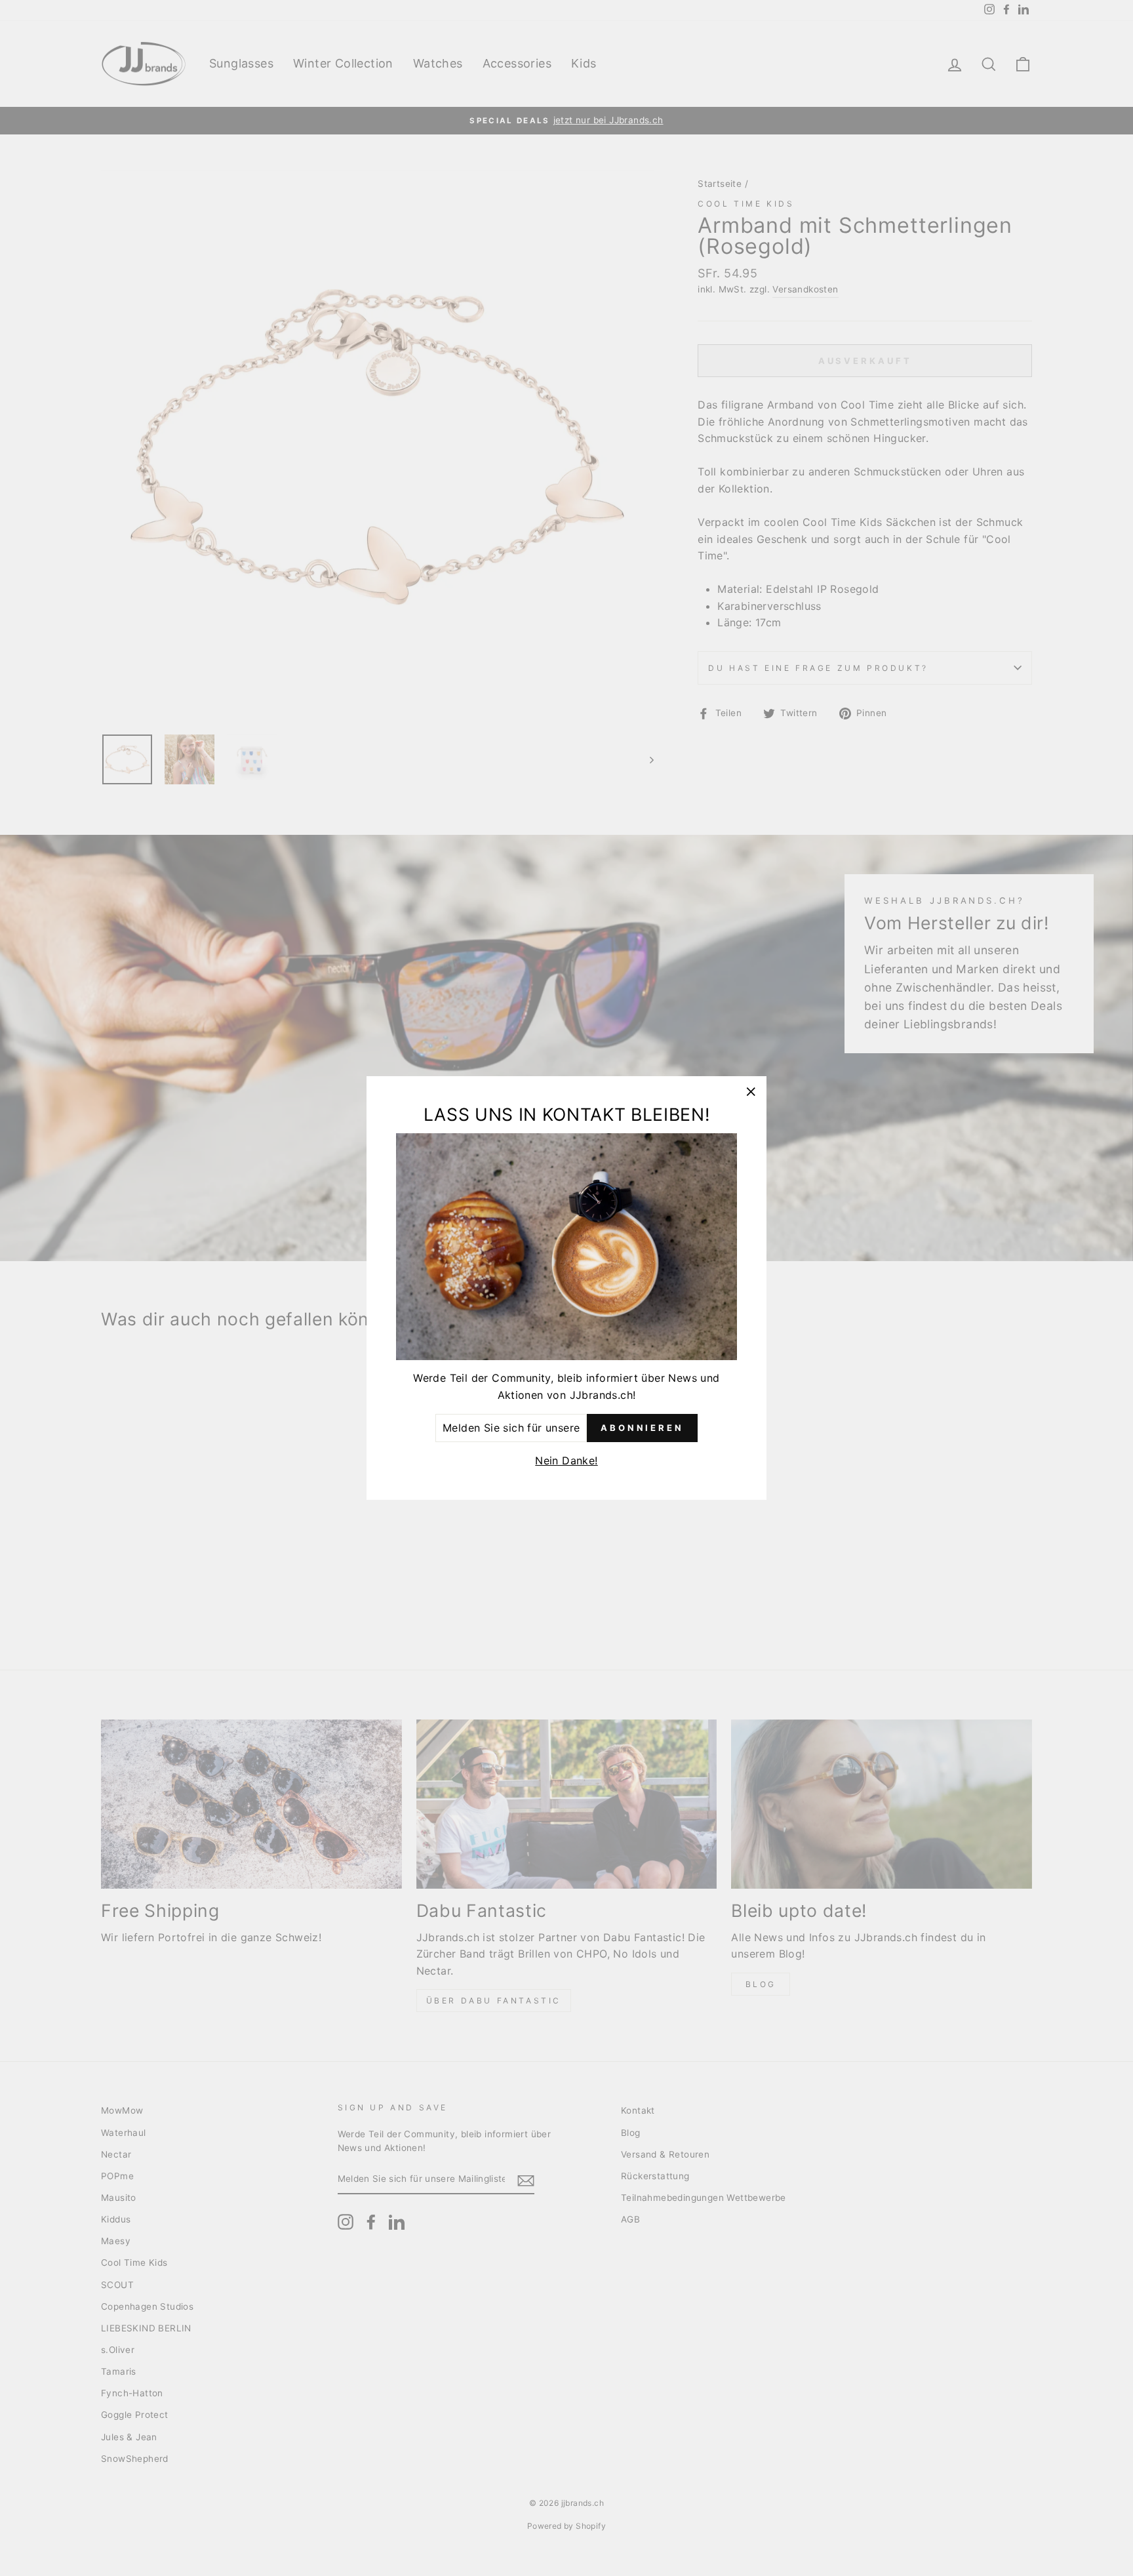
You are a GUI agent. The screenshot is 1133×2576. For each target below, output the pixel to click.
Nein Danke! (566, 1460)
